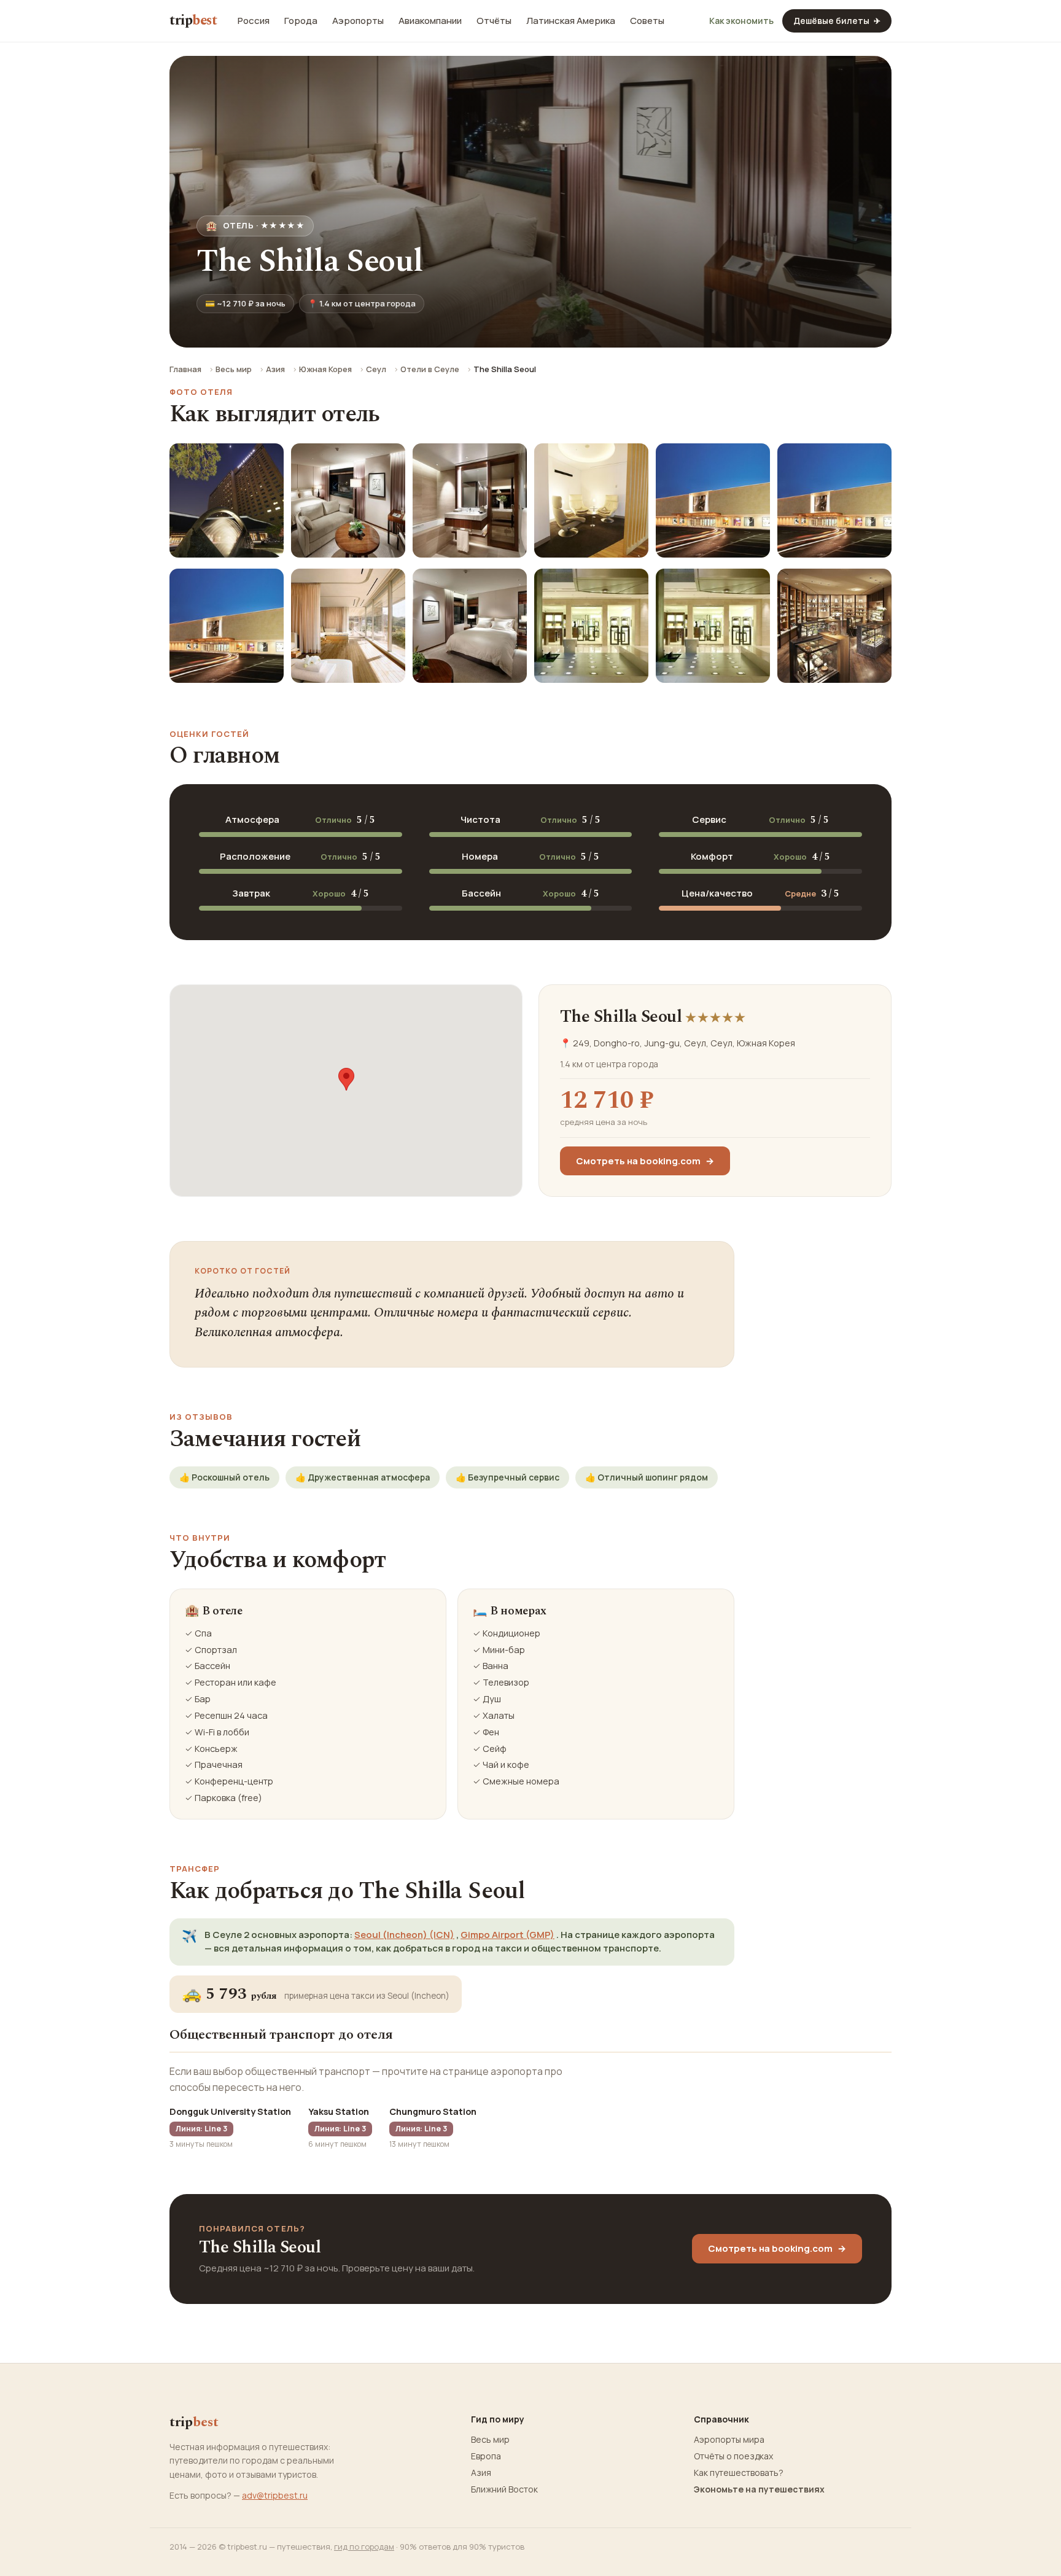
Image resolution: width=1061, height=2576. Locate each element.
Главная (185, 369)
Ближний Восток (504, 2489)
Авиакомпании (430, 21)
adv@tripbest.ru (275, 2495)
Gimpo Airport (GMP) (507, 1935)
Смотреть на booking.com (645, 1161)
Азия (275, 369)
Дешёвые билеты (837, 21)
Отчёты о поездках (733, 2456)
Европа (486, 2456)
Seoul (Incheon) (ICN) (404, 1935)
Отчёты (494, 21)
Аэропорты (358, 21)
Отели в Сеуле (430, 369)
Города (301, 21)
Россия (254, 21)
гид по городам (364, 2547)
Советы (647, 21)
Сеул (376, 369)
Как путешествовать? (739, 2473)
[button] (346, 1079)
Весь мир (234, 369)
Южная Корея (325, 369)
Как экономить (741, 21)
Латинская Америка (571, 21)
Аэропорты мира (729, 2440)
